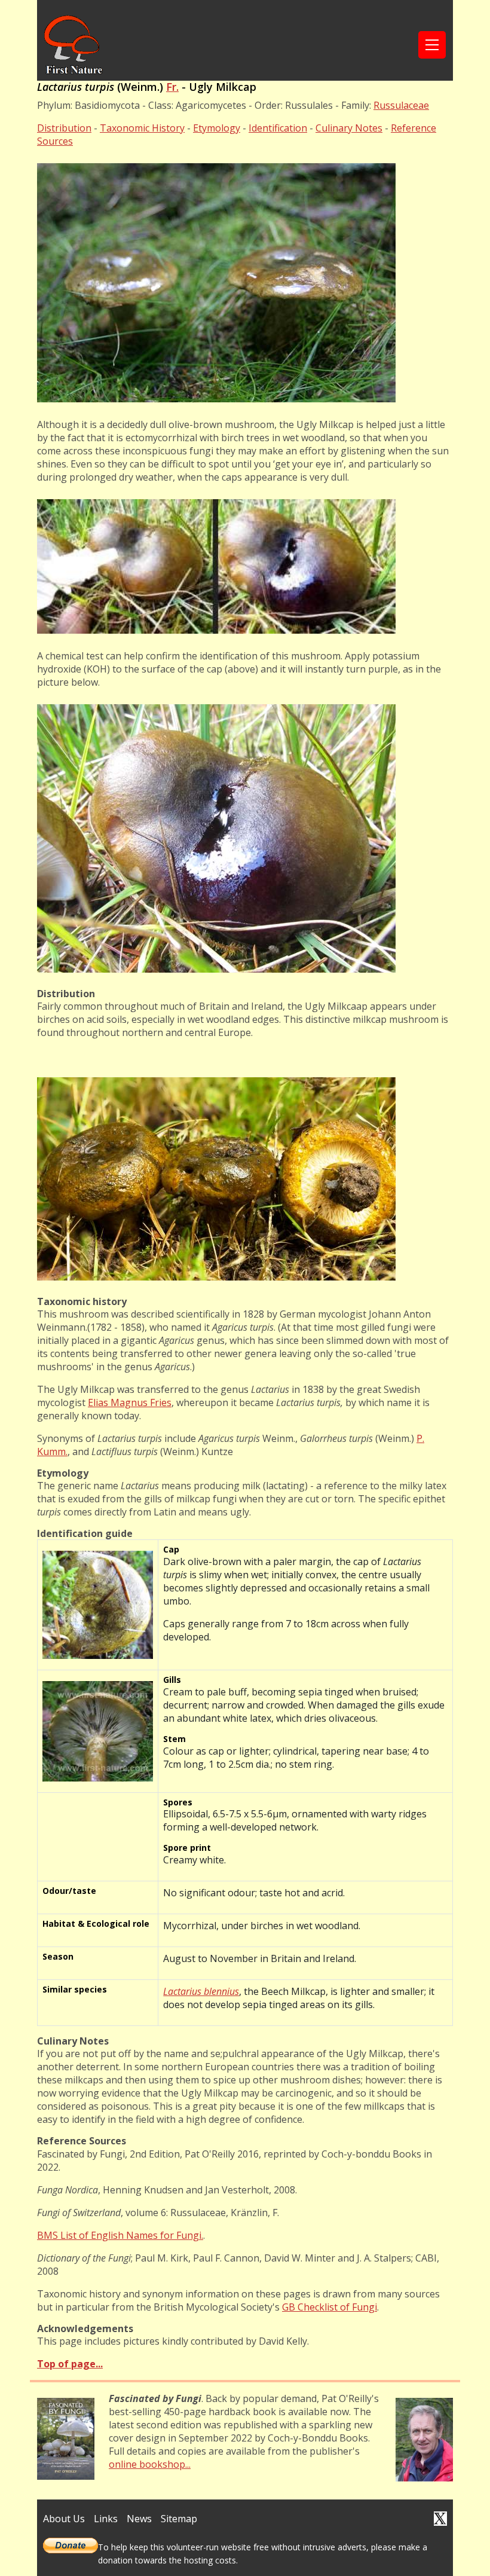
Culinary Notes (349, 128)
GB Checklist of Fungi (330, 2307)
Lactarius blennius (201, 1991)
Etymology (217, 128)
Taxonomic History (142, 128)
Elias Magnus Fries (130, 1402)
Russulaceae (401, 105)
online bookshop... (150, 2464)
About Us (64, 2519)
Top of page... (70, 2364)
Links (106, 2519)
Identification (278, 128)
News (139, 2519)
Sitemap (179, 2519)
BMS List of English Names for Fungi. (120, 2235)
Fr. (172, 87)
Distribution (64, 128)
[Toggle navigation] (432, 45)
